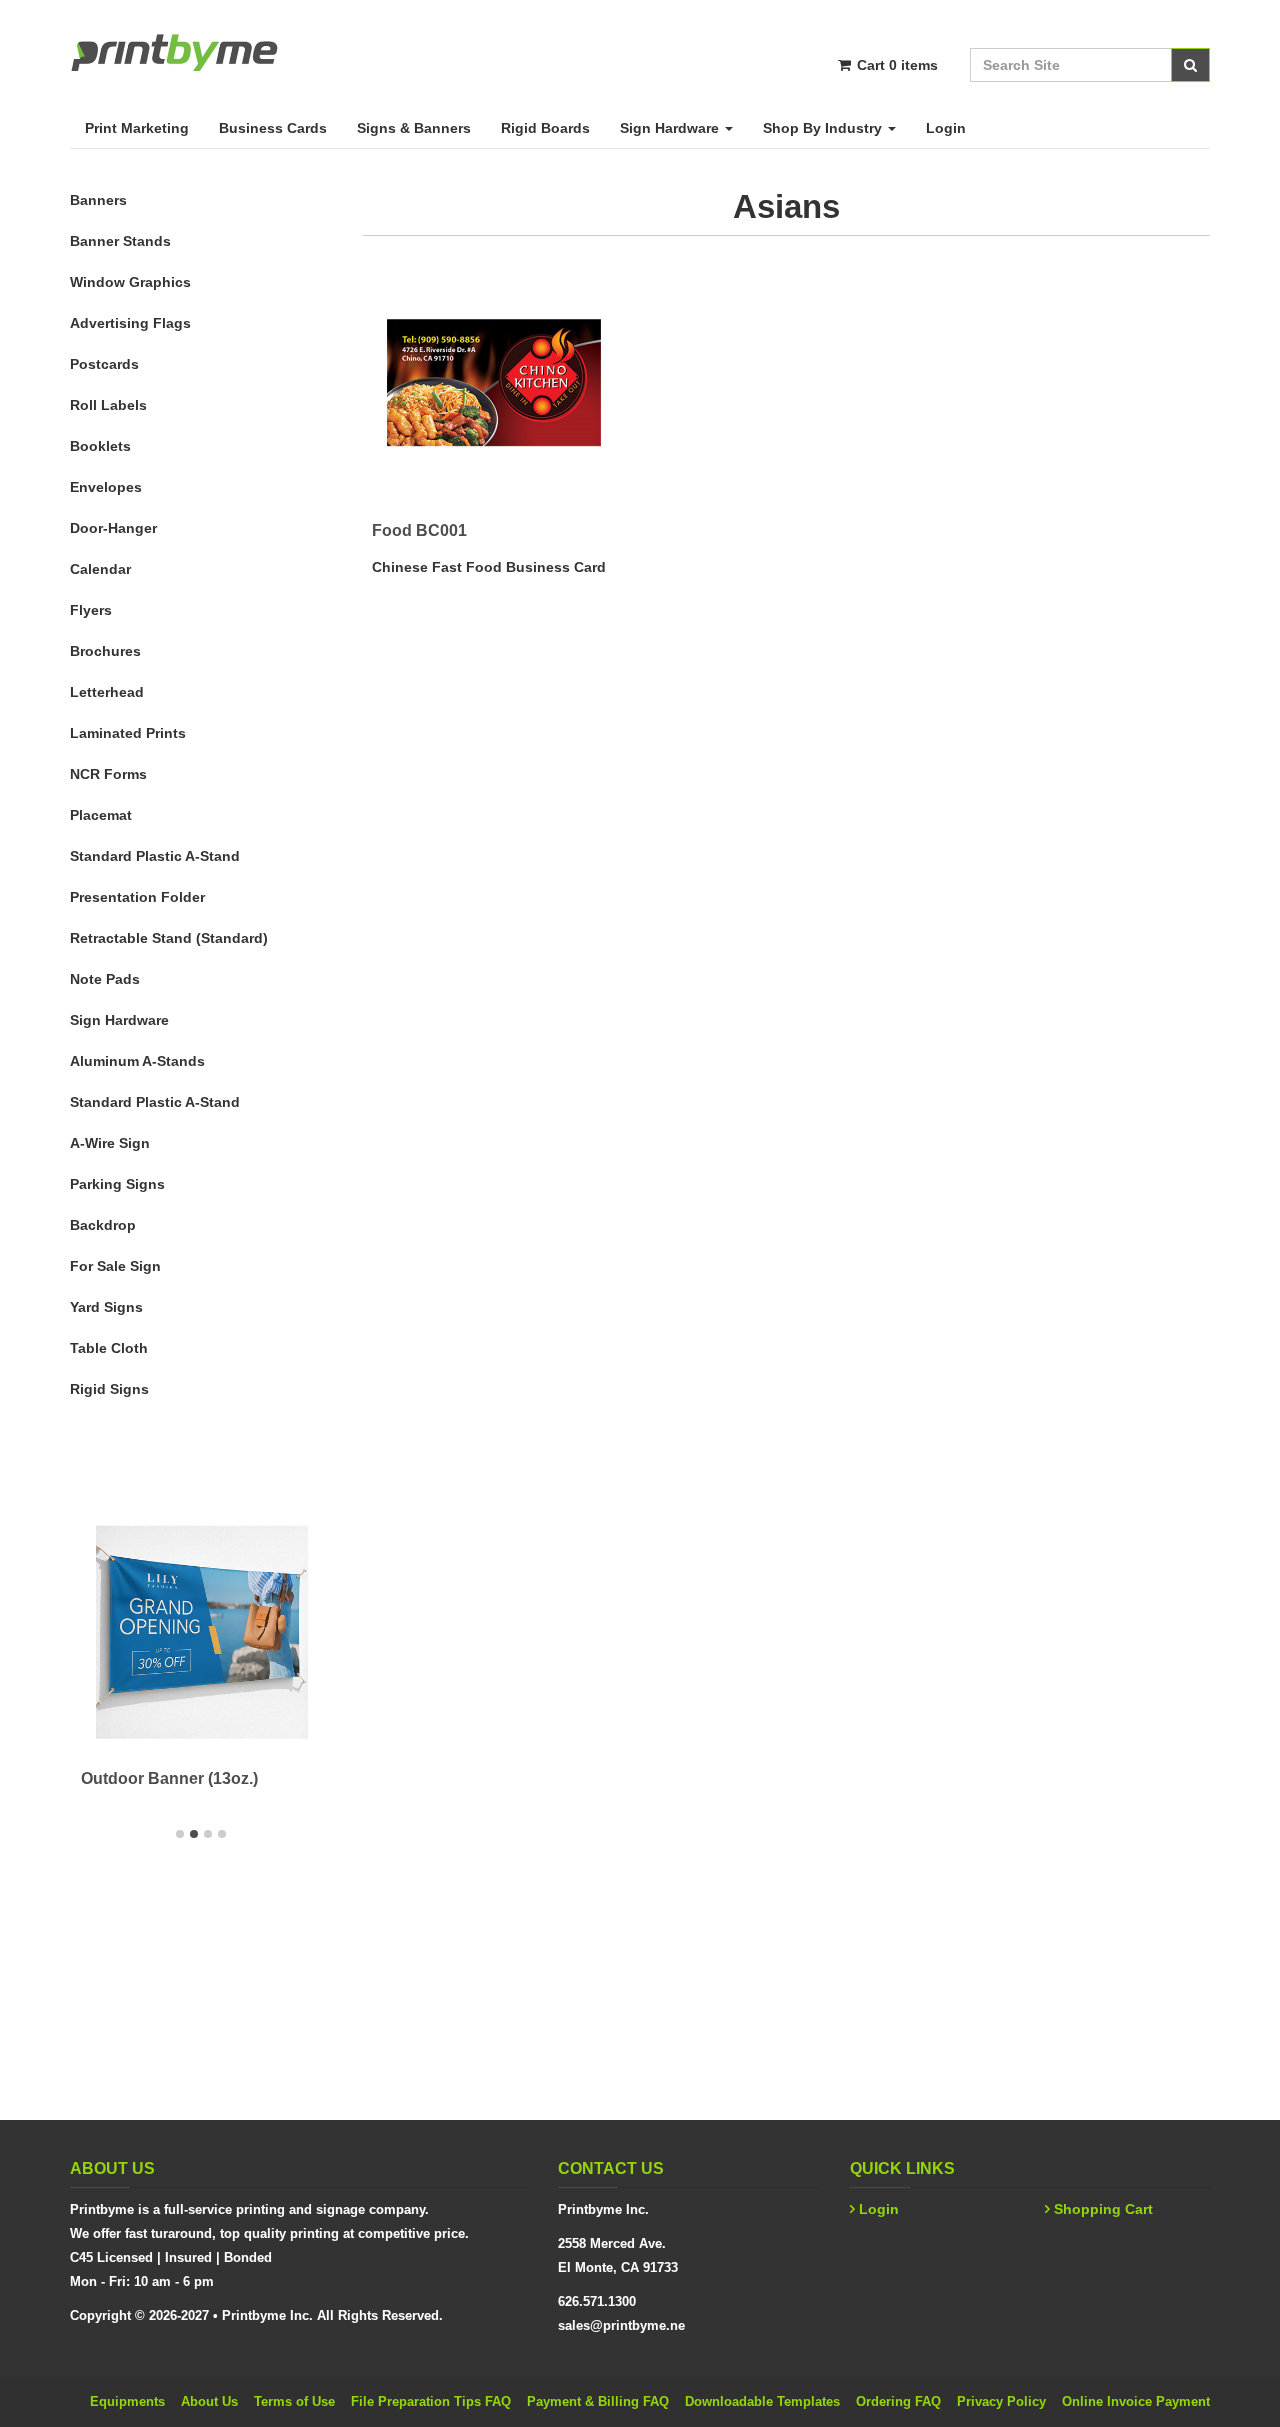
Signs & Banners (414, 128)
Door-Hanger (113, 528)
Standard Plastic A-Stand (155, 856)
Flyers (91, 610)
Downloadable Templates (762, 2401)
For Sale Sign (115, 1266)
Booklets (100, 446)
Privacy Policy (1001, 2401)
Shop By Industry (824, 128)
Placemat (101, 815)
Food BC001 (419, 530)
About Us (209, 2401)
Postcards (104, 364)
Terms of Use (294, 2401)
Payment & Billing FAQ (598, 2401)
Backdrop (103, 1225)
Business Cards (273, 128)
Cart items (895, 65)
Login (946, 128)
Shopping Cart (1103, 2209)
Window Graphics (130, 282)
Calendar (100, 569)
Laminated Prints (128, 733)
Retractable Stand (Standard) (169, 938)
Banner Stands (120, 241)
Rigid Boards (545, 128)
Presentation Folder (137, 897)
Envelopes (106, 487)
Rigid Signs (109, 1389)
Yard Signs (106, 1307)
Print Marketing (137, 128)
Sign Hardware (671, 128)
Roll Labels (108, 405)
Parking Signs (117, 1184)
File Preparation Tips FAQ (431, 2401)
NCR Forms (108, 774)
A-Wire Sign (110, 1143)
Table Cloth (109, 1348)
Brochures (105, 651)
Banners (98, 200)
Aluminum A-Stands (137, 1061)
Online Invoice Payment (1136, 2401)
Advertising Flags (130, 323)
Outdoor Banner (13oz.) (169, 1778)
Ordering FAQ (898, 2401)
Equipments (127, 2401)
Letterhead (107, 692)
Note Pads (105, 979)
